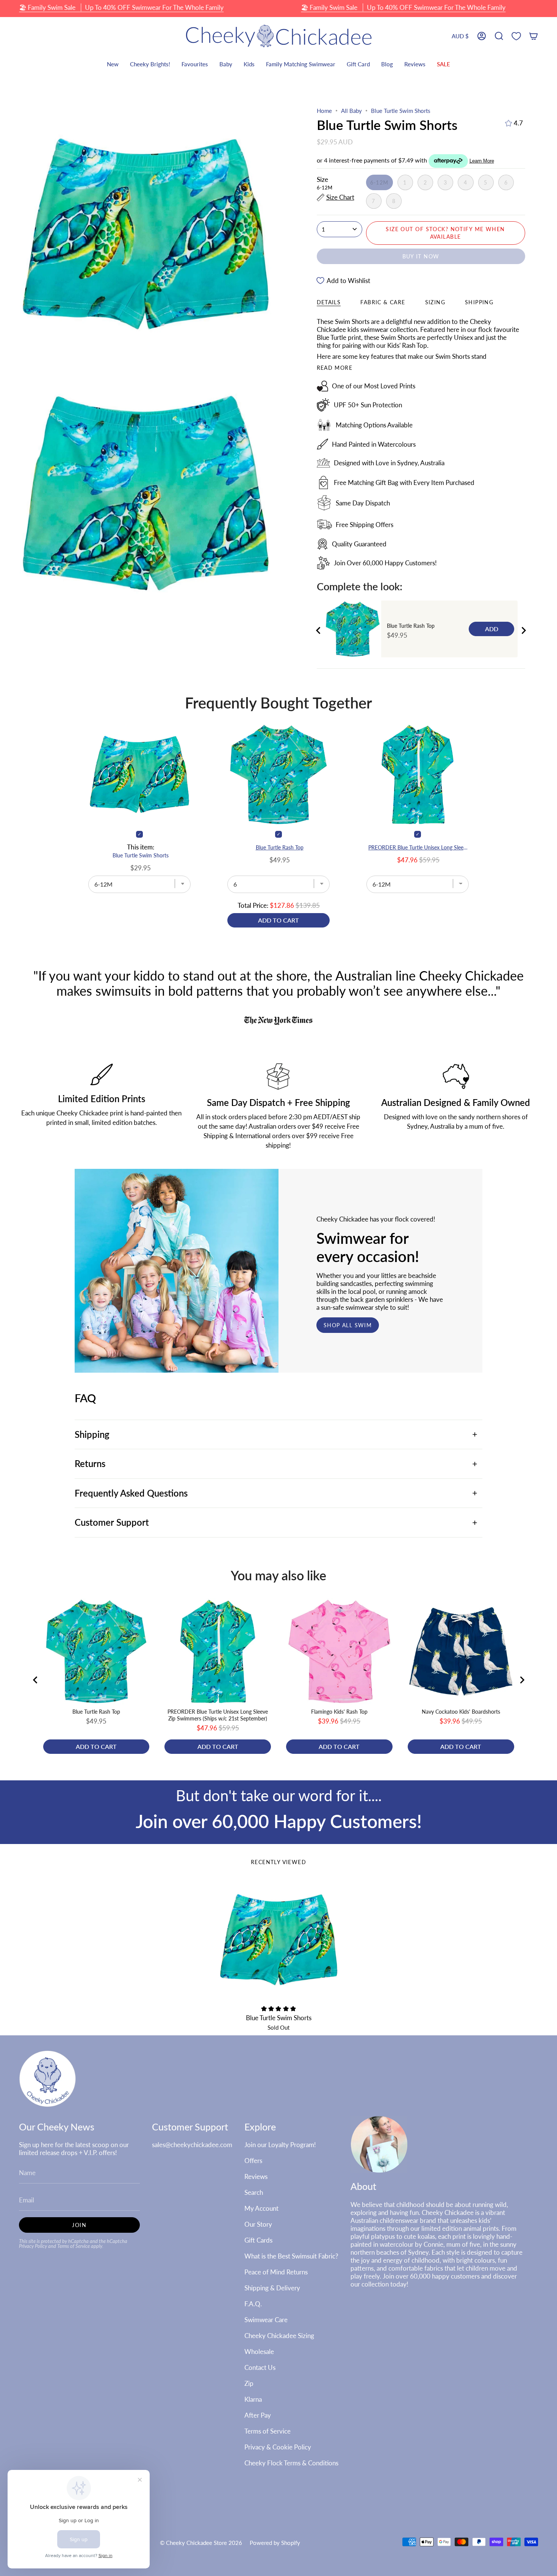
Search (254, 2192)
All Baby (351, 111)
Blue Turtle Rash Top (411, 626)
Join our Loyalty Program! (280, 2145)
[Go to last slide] (319, 630)
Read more (335, 368)
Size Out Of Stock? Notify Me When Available (445, 233)
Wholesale (259, 2352)
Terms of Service (74, 2246)
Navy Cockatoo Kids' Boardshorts (461, 1712)
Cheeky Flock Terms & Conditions (291, 2463)
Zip (249, 2383)
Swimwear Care (266, 2320)
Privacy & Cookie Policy (278, 2447)
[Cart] (534, 36)
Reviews (256, 2176)
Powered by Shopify (275, 2543)
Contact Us (260, 2367)
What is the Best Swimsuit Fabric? (291, 2256)
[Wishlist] (516, 36)
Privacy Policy (33, 2246)
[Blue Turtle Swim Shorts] (279, 1940)
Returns (90, 1464)
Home (324, 111)
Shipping (92, 1434)
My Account (261, 2208)
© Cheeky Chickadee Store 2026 (201, 2543)
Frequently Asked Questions (131, 1493)
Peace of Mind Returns (276, 2272)
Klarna (253, 2399)
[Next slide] (523, 630)
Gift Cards (258, 2240)
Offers (253, 2161)
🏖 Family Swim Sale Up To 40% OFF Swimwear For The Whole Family (121, 7)
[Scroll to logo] (278, 1021)
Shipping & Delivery (272, 2288)
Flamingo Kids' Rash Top (339, 1712)
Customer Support (112, 1522)
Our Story (258, 2224)
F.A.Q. (253, 2304)
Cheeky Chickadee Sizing (279, 2336)
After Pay (258, 2415)
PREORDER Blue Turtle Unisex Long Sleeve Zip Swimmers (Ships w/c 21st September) (419, 847)
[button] (499, 36)
